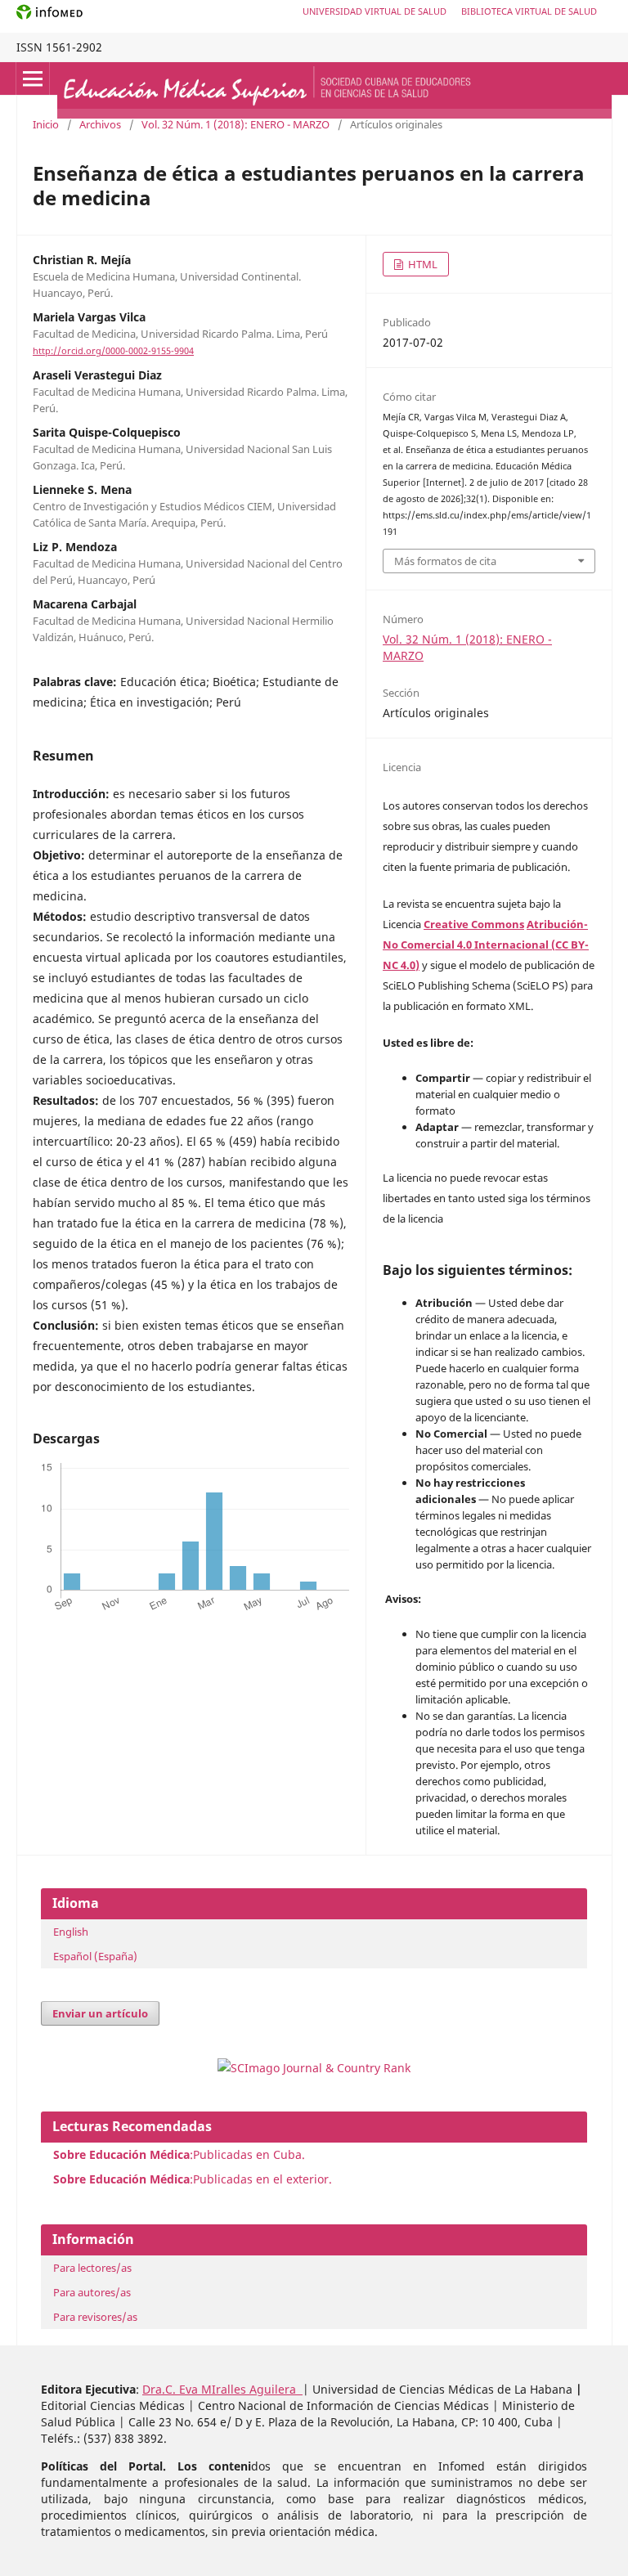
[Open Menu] (33, 79)
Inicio (46, 124)
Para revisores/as (95, 2317)
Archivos (100, 124)
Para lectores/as (92, 2268)
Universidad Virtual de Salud (375, 11)
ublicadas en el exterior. (266, 2179)
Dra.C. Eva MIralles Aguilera (222, 2389)
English (71, 1932)
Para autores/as (92, 2292)
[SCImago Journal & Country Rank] (314, 2068)
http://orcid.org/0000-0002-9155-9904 (113, 351)
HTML (422, 264)
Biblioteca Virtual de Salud (529, 11)
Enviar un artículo (100, 2013)
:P (126, 2179)
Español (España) (95, 1956)
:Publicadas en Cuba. (179, 2154)
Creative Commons (474, 924)
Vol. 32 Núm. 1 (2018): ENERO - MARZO (235, 124)
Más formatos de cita (445, 561)
